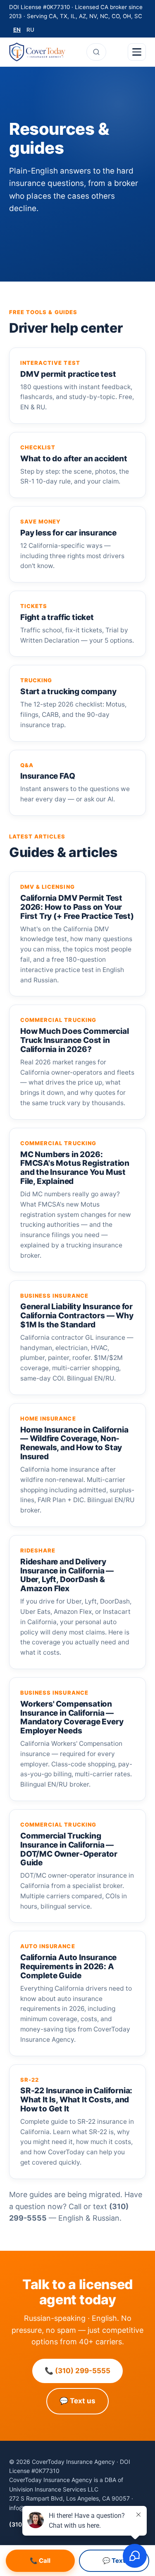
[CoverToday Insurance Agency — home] (37, 52)
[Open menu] (137, 52)
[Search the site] (96, 52)
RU (30, 30)
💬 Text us (77, 2401)
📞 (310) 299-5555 (77, 2371)
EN (17, 30)
